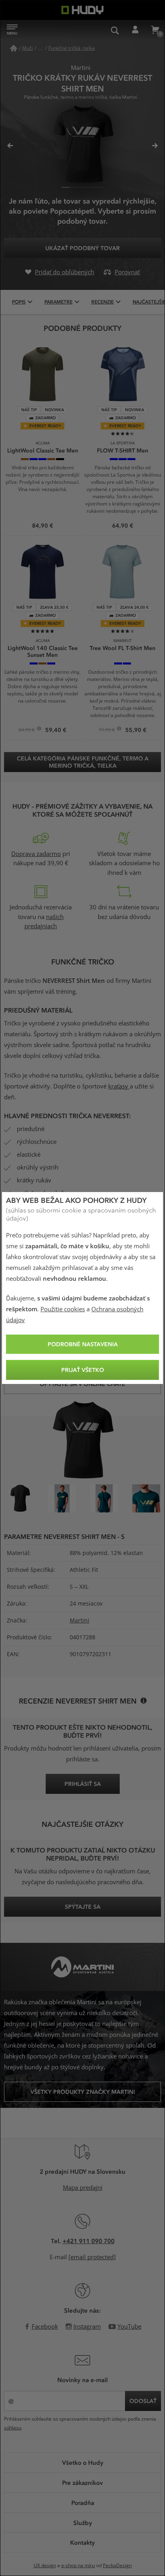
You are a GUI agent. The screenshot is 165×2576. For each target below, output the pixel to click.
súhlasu (13, 2428)
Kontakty (82, 2542)
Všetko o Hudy (83, 2462)
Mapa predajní (83, 2188)
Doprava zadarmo (36, 854)
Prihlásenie (135, 30)
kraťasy (119, 1086)
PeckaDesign (117, 2566)
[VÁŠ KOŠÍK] (155, 30)
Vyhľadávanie (115, 30)
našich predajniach (44, 922)
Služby (83, 2523)
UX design (45, 2566)
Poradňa (83, 2503)
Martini (79, 1620)
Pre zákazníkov (82, 2482)
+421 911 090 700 (89, 2241)
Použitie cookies (63, 1309)
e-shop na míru (78, 2566)
